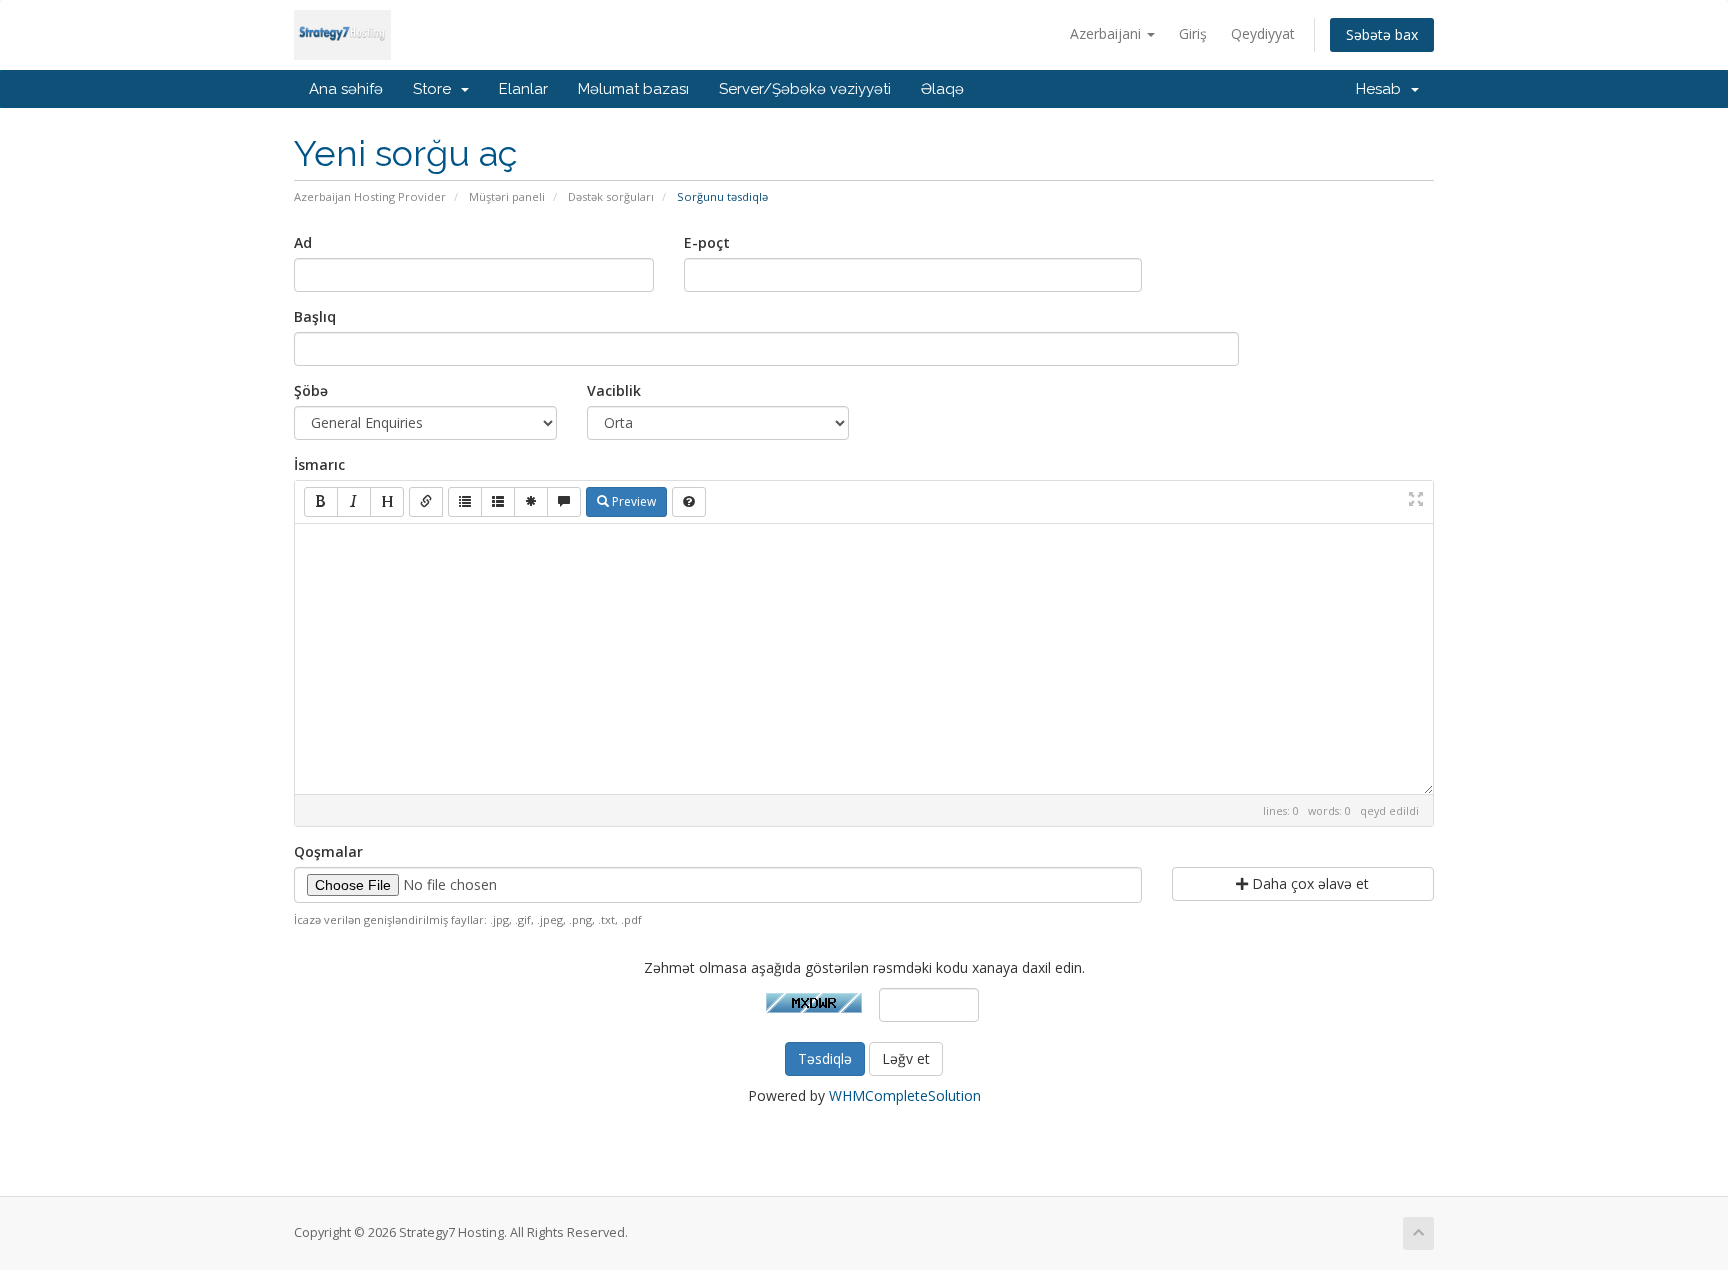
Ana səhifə (346, 89)
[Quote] (564, 502)
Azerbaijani (1107, 33)
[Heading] (387, 502)
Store (436, 89)
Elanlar (523, 89)
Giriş (1193, 33)
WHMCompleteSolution (905, 1095)
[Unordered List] (465, 502)
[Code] (531, 502)
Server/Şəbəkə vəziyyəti (805, 89)
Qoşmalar (328, 851)
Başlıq (315, 316)
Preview (632, 501)
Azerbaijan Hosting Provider (370, 196)
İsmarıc (319, 464)
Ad (303, 242)
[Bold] (321, 502)
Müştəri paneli (507, 196)
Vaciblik (614, 390)
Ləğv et (906, 1058)
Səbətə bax (1382, 34)
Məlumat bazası (633, 89)
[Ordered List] (498, 502)
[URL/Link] (426, 502)
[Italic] (354, 502)
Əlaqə (942, 89)
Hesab (1382, 89)
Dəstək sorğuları (611, 196)
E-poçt (707, 242)
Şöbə (311, 390)
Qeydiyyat (1263, 33)
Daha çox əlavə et (1308, 883)
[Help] (689, 502)
